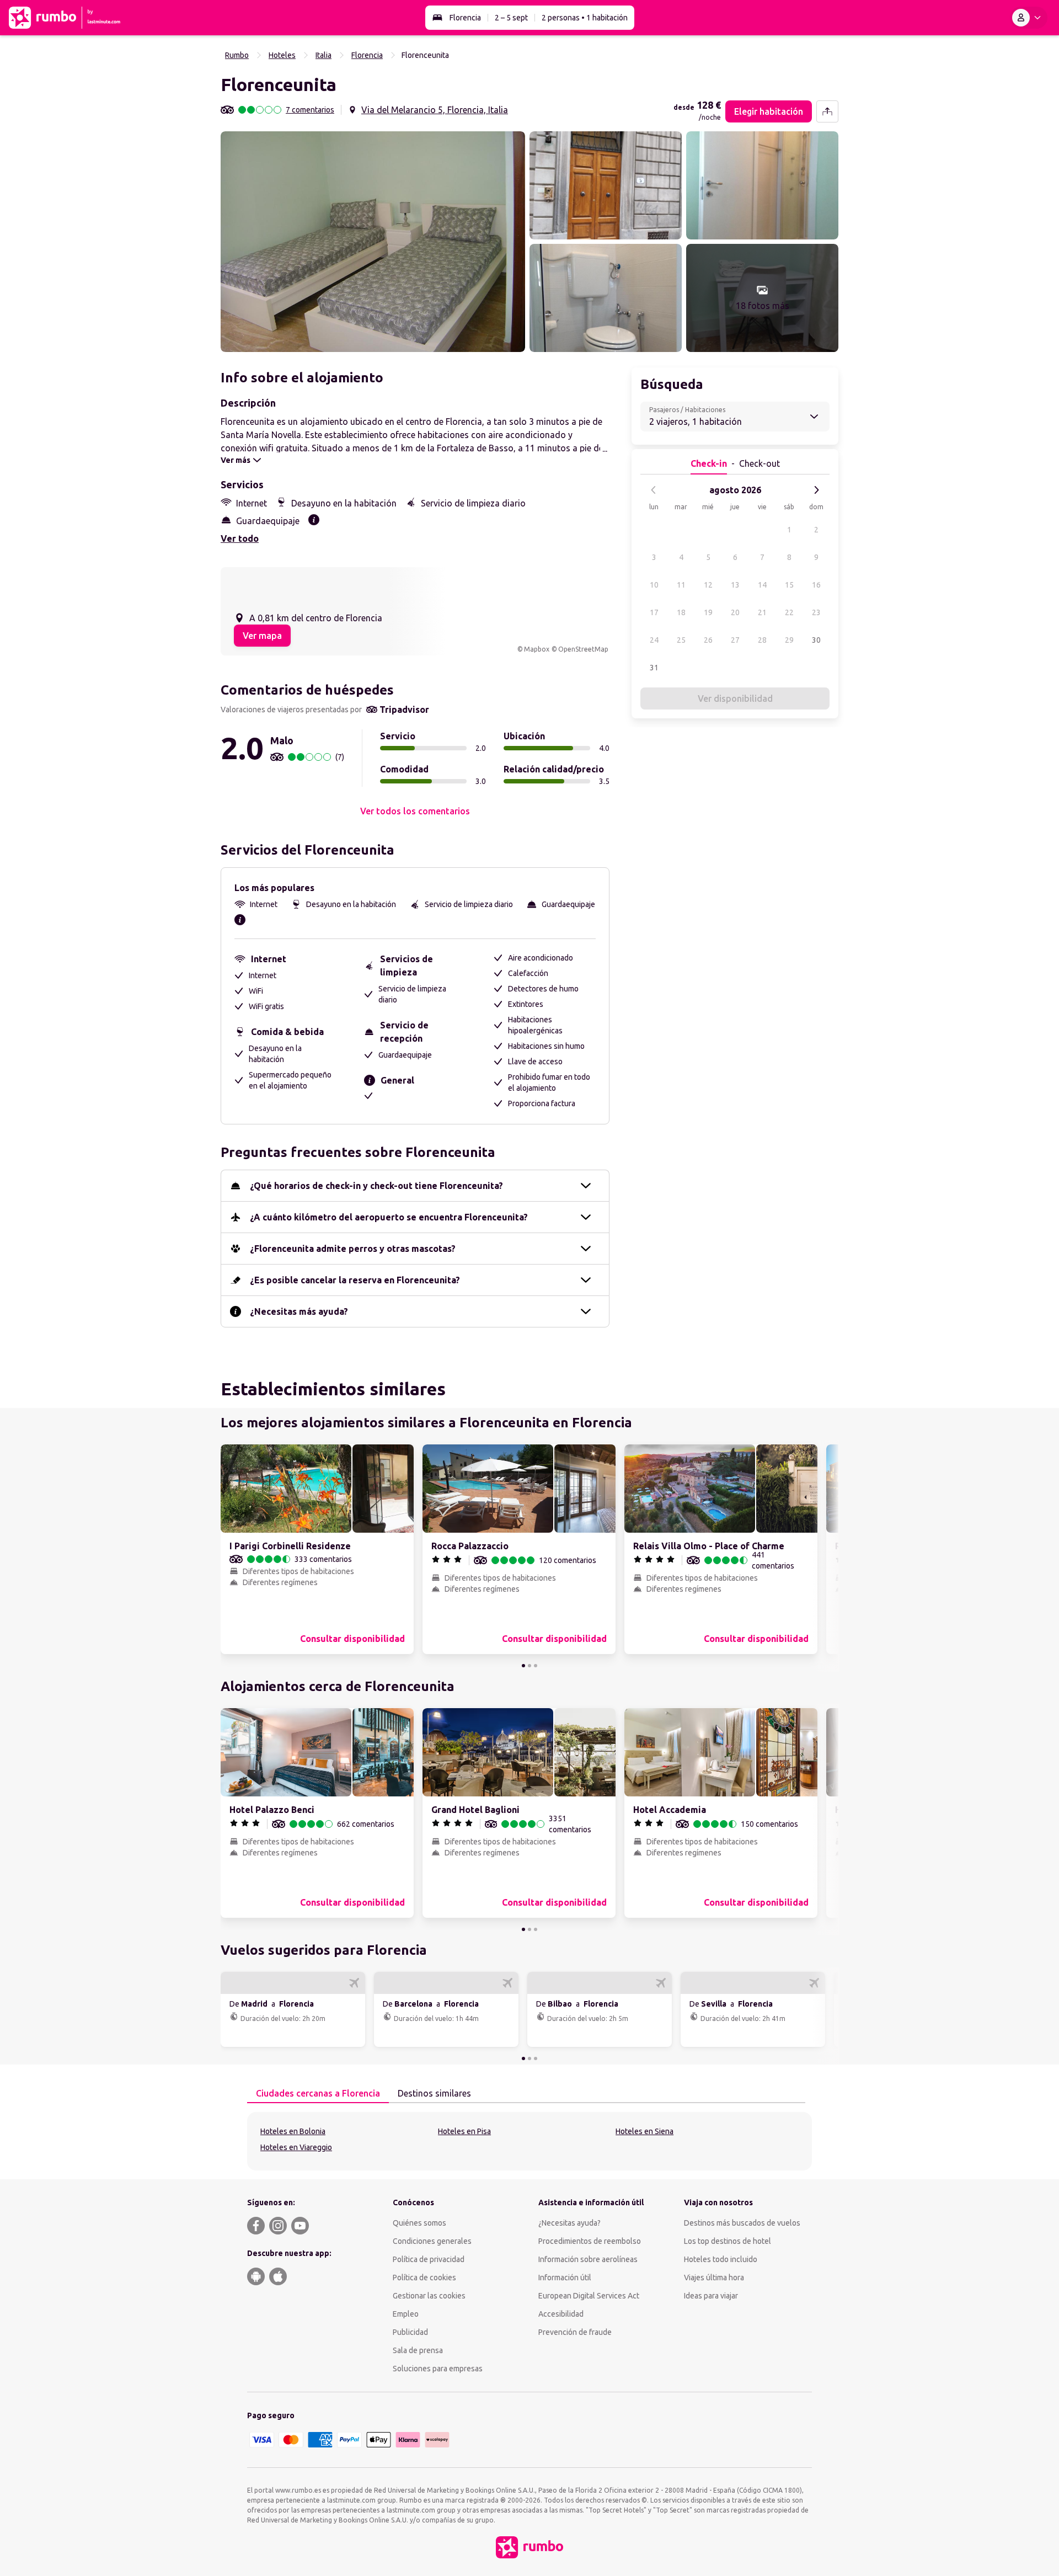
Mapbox (537, 649)
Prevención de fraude (575, 2332)
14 (762, 585)
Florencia (465, 18)
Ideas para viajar (711, 2296)
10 (654, 585)
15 (789, 585)
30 (816, 640)
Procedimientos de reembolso (590, 2241)
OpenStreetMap (583, 649)
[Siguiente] (816, 490)
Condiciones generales (432, 2241)
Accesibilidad (561, 2314)
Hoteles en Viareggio (296, 2147)
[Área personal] (1029, 18)
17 (654, 612)
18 (681, 612)
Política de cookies (424, 2278)
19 (708, 612)
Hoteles (282, 55)
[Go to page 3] (536, 1666)
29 (789, 640)
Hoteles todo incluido (721, 2259)
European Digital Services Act (589, 2296)
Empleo (406, 2314)
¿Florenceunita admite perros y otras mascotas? (353, 1249)
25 (681, 640)
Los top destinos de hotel (728, 2241)
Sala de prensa (418, 2350)
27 (735, 640)
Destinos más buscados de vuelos (742, 2223)
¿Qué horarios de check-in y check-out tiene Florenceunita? (376, 1186)
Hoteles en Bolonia (293, 2131)
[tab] (318, 2094)
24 (654, 640)
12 (708, 585)
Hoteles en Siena (645, 2131)
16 (816, 585)
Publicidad (410, 2332)
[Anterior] (654, 490)
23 (816, 612)
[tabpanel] (529, 2141)
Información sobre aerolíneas (588, 2259)
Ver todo (240, 538)
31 (654, 668)
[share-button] (827, 111)
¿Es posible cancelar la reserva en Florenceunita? (355, 1280)
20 (735, 612)
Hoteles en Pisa (464, 2131)
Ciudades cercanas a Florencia (318, 2093)
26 (708, 640)
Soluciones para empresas (438, 2369)
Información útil (565, 2278)
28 (762, 640)
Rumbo (237, 55)
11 (681, 585)
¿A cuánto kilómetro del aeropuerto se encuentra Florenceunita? (389, 1217)
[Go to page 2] (529, 1666)
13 (735, 585)
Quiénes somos (419, 2223)
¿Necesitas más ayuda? (299, 1311)
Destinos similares (434, 2093)
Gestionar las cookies (429, 2296)
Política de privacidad (429, 2259)
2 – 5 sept (511, 18)
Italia (323, 55)
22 (789, 612)
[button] (373, 242)
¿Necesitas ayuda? (569, 2223)
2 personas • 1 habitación (585, 18)
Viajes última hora (714, 2278)
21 (762, 612)
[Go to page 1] (523, 1666)
